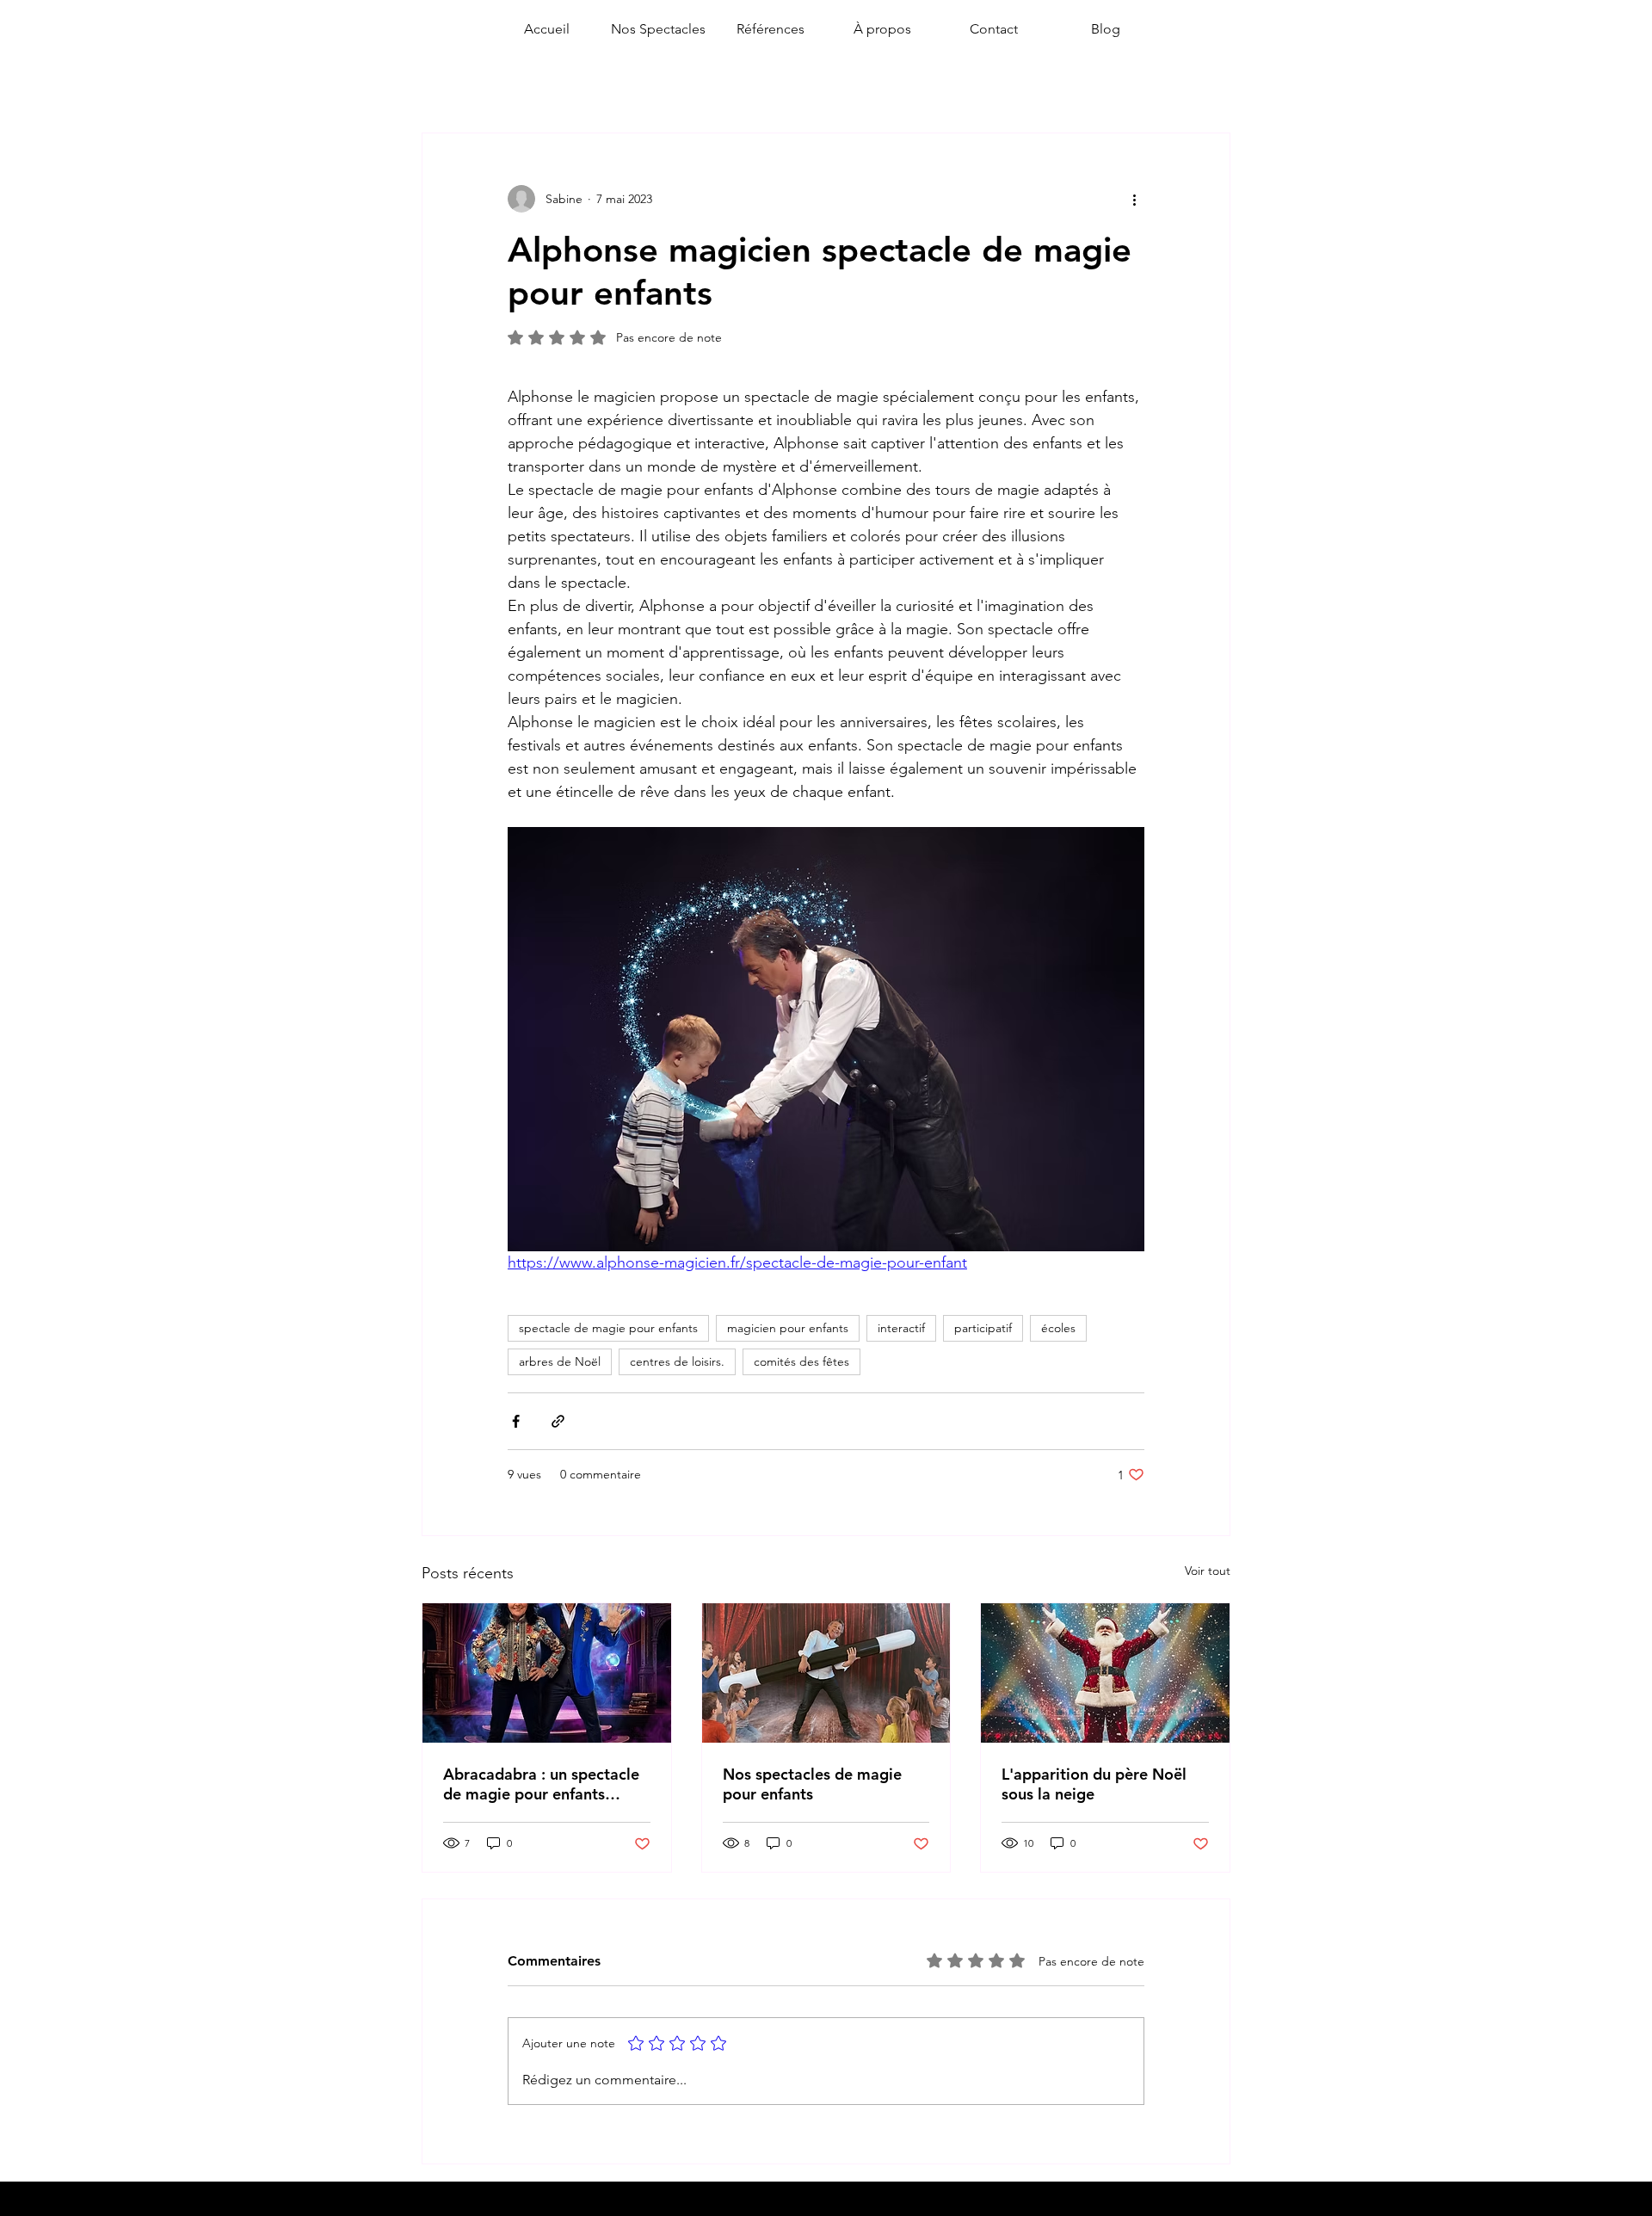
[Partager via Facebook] (516, 1421)
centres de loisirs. (677, 1361)
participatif (983, 1328)
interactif (901, 1328)
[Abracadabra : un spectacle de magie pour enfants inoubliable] (547, 1673)
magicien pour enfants (788, 1328)
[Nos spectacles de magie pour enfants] (826, 1673)
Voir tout (1208, 1571)
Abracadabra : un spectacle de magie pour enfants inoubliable (541, 1784)
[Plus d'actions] (1134, 199)
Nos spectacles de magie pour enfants (812, 1784)
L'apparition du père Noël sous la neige (1094, 1784)
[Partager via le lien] (558, 1421)
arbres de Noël (560, 1361)
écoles (1058, 1328)
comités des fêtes (801, 1361)
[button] (658, 29)
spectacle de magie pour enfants (608, 1328)
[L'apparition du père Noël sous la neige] (1105, 1673)
